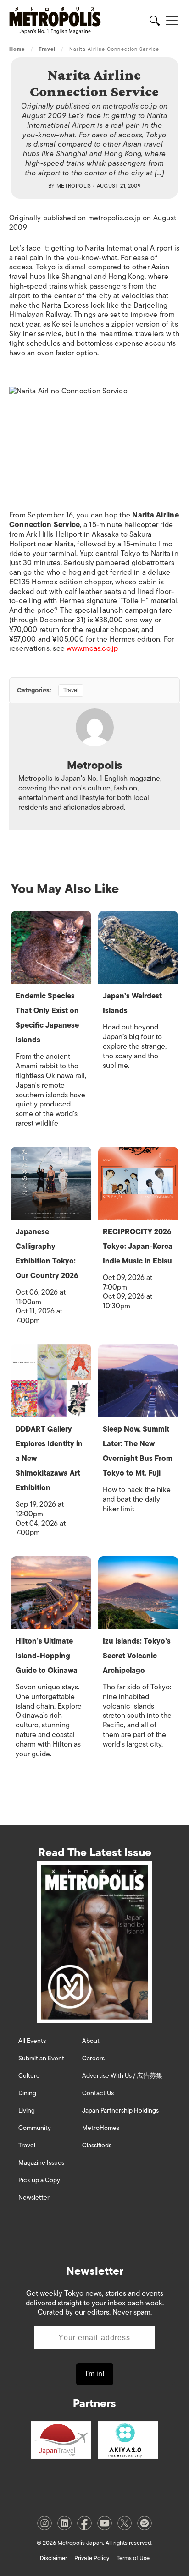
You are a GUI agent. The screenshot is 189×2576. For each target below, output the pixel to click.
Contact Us (98, 2093)
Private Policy (92, 2558)
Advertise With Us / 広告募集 (122, 2076)
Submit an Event (41, 2058)
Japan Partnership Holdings (120, 2110)
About (91, 2041)
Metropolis (74, 186)
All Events (32, 2041)
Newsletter (34, 2197)
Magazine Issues (41, 2163)
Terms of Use (133, 2558)
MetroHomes (101, 2128)
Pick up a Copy (39, 2180)
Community (35, 2128)
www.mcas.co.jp (92, 648)
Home (17, 49)
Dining (27, 2093)
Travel (47, 49)
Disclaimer (53, 2558)
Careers (93, 2058)
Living (27, 2110)
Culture (29, 2076)
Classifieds (97, 2145)
